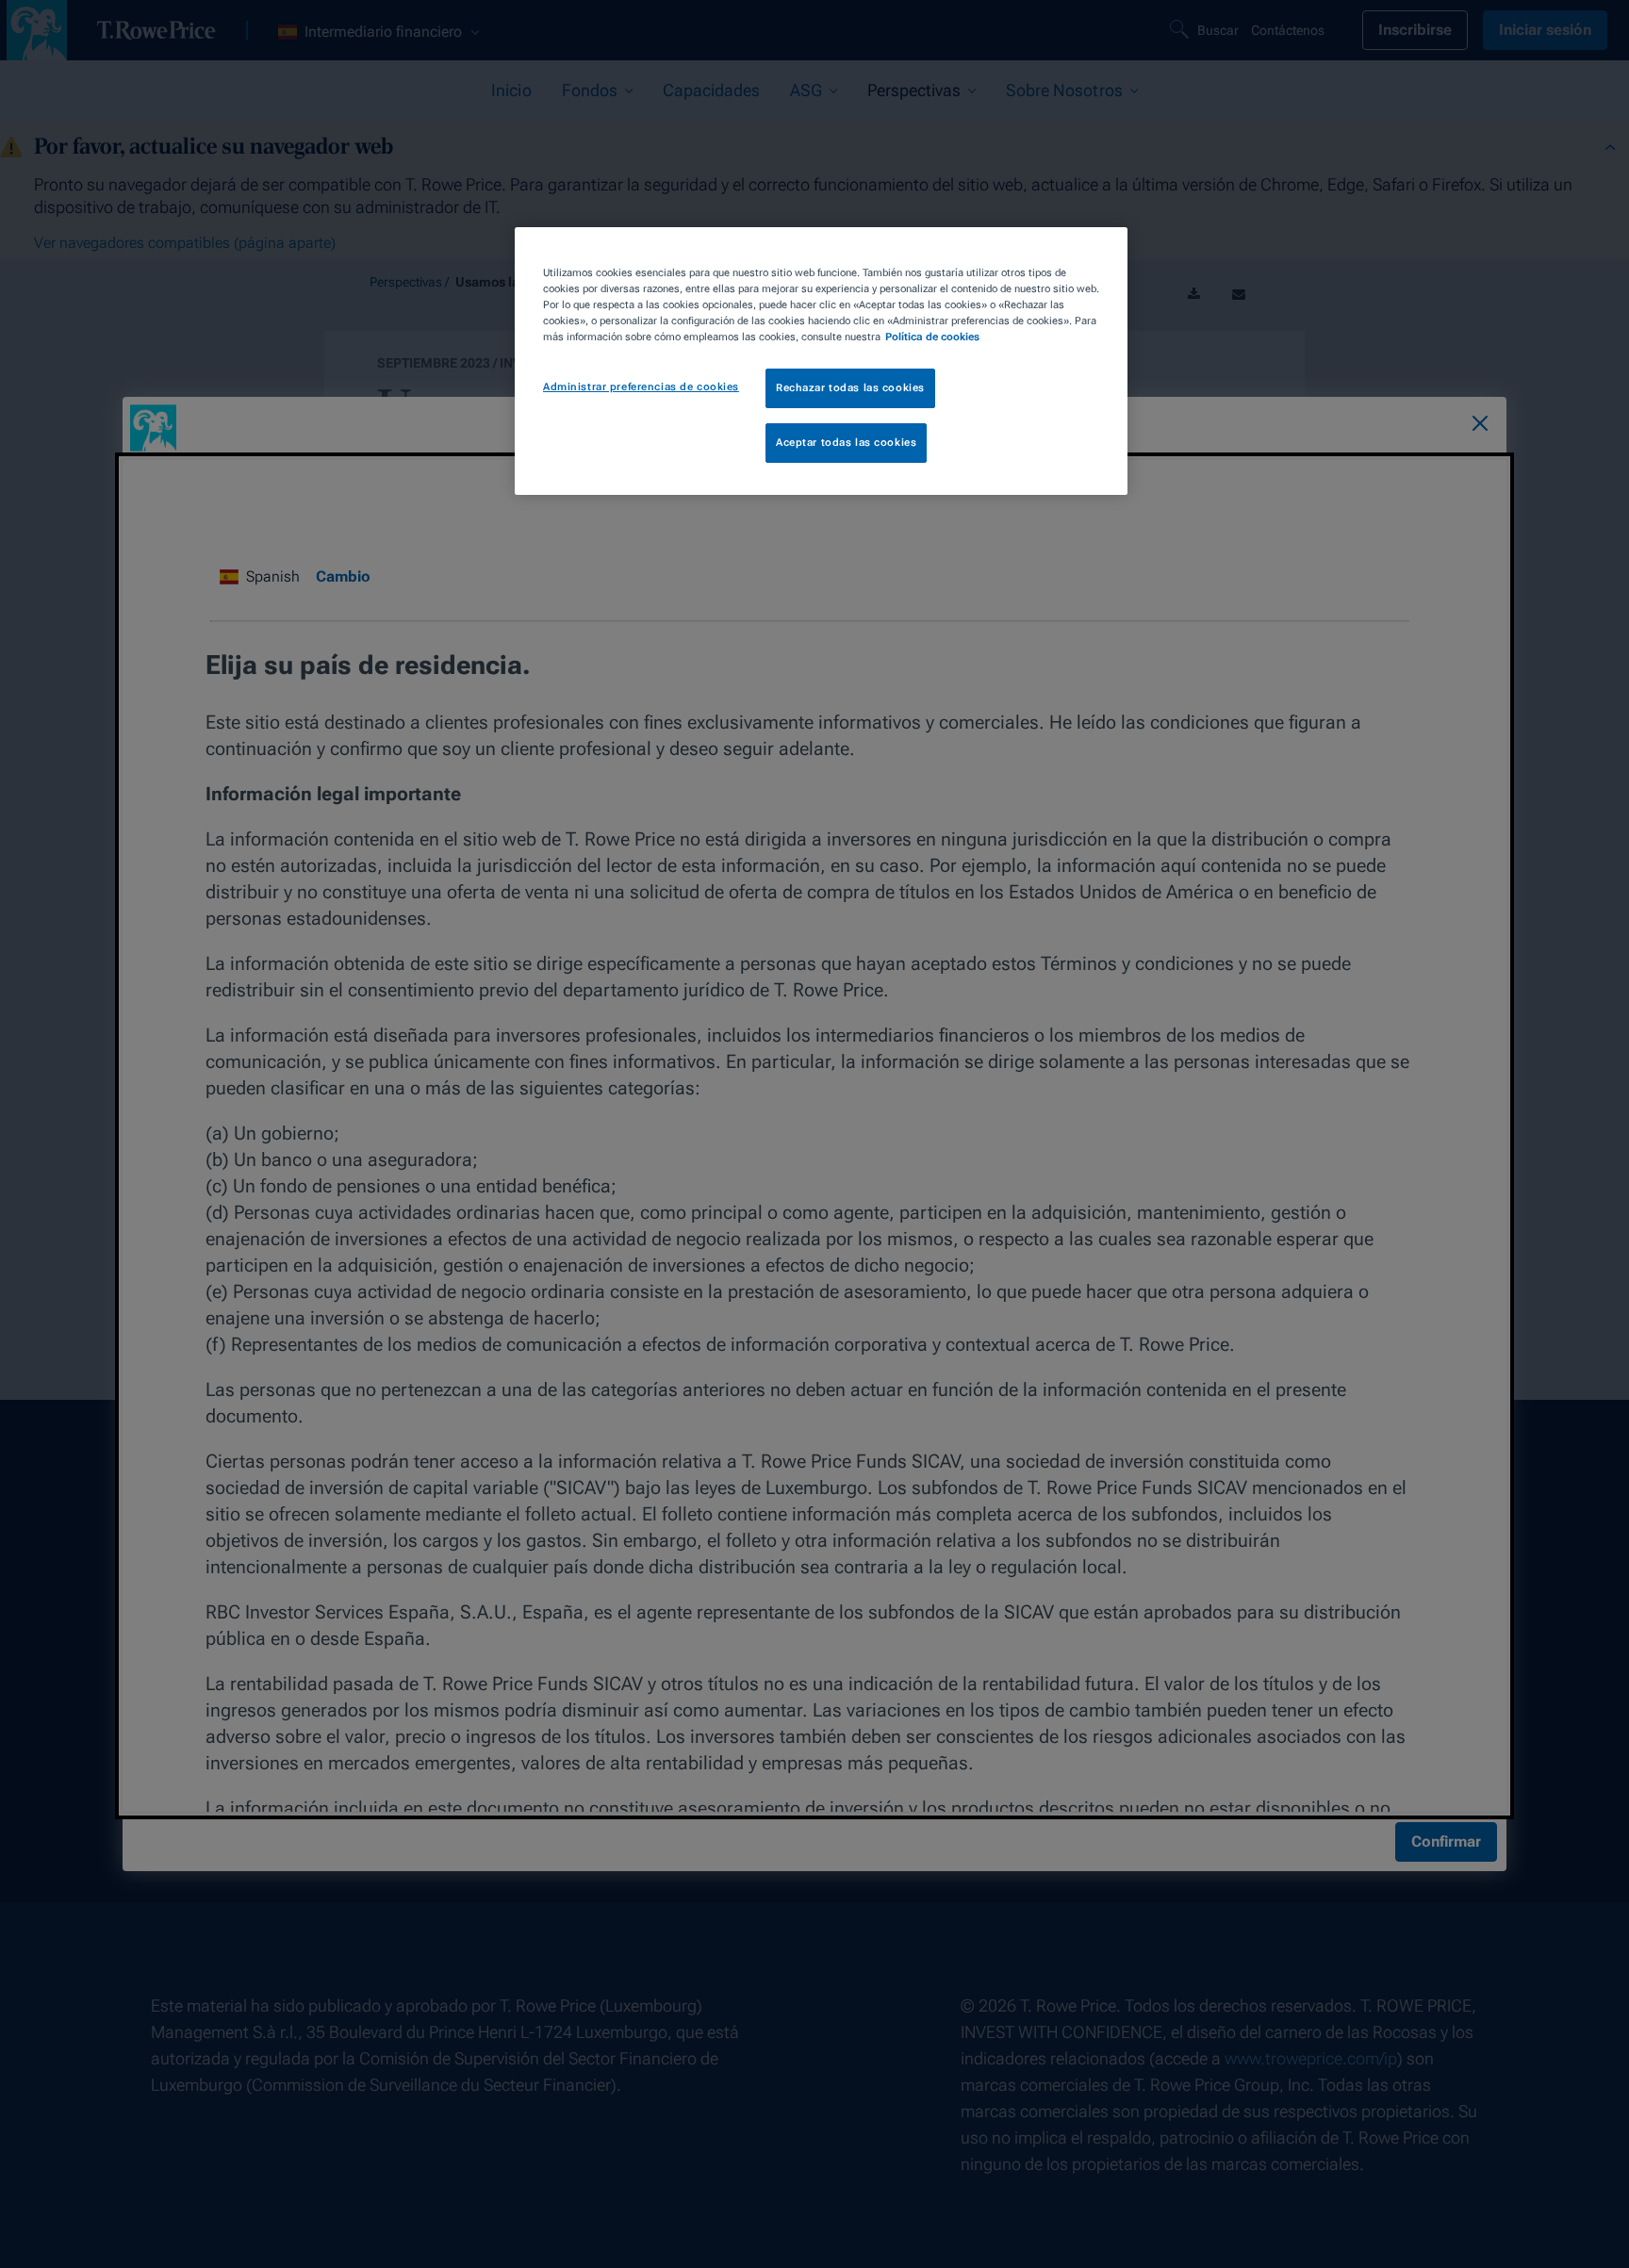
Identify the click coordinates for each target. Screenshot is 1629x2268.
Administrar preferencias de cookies (641, 386)
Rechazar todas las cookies (850, 387)
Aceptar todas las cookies (846, 442)
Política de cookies (932, 337)
